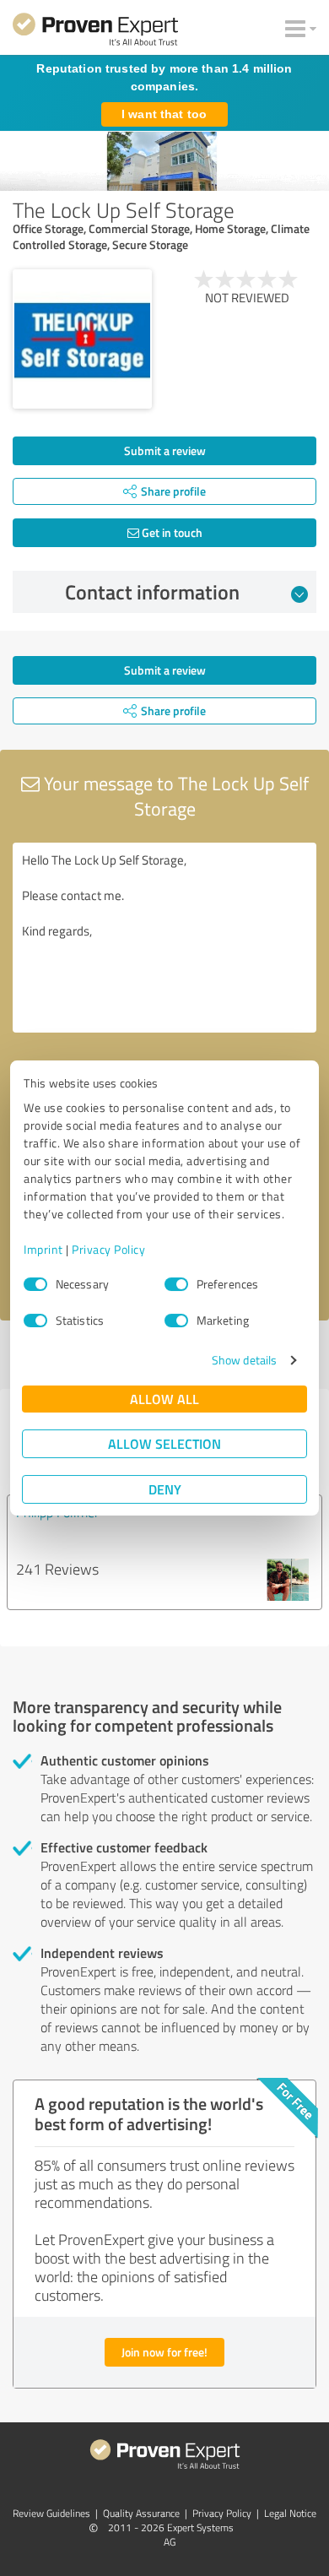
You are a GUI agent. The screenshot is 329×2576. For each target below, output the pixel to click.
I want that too (164, 114)
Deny (165, 1489)
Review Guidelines (51, 2513)
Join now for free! (164, 2352)
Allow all (164, 1399)
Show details (244, 1360)
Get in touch (171, 532)
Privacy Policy (108, 1249)
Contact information (152, 592)
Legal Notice (290, 2513)
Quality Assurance (141, 2513)
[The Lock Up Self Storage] (82, 339)
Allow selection (164, 1443)
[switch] (176, 1284)
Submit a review (165, 450)
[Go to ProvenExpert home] (95, 32)
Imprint (43, 1249)
